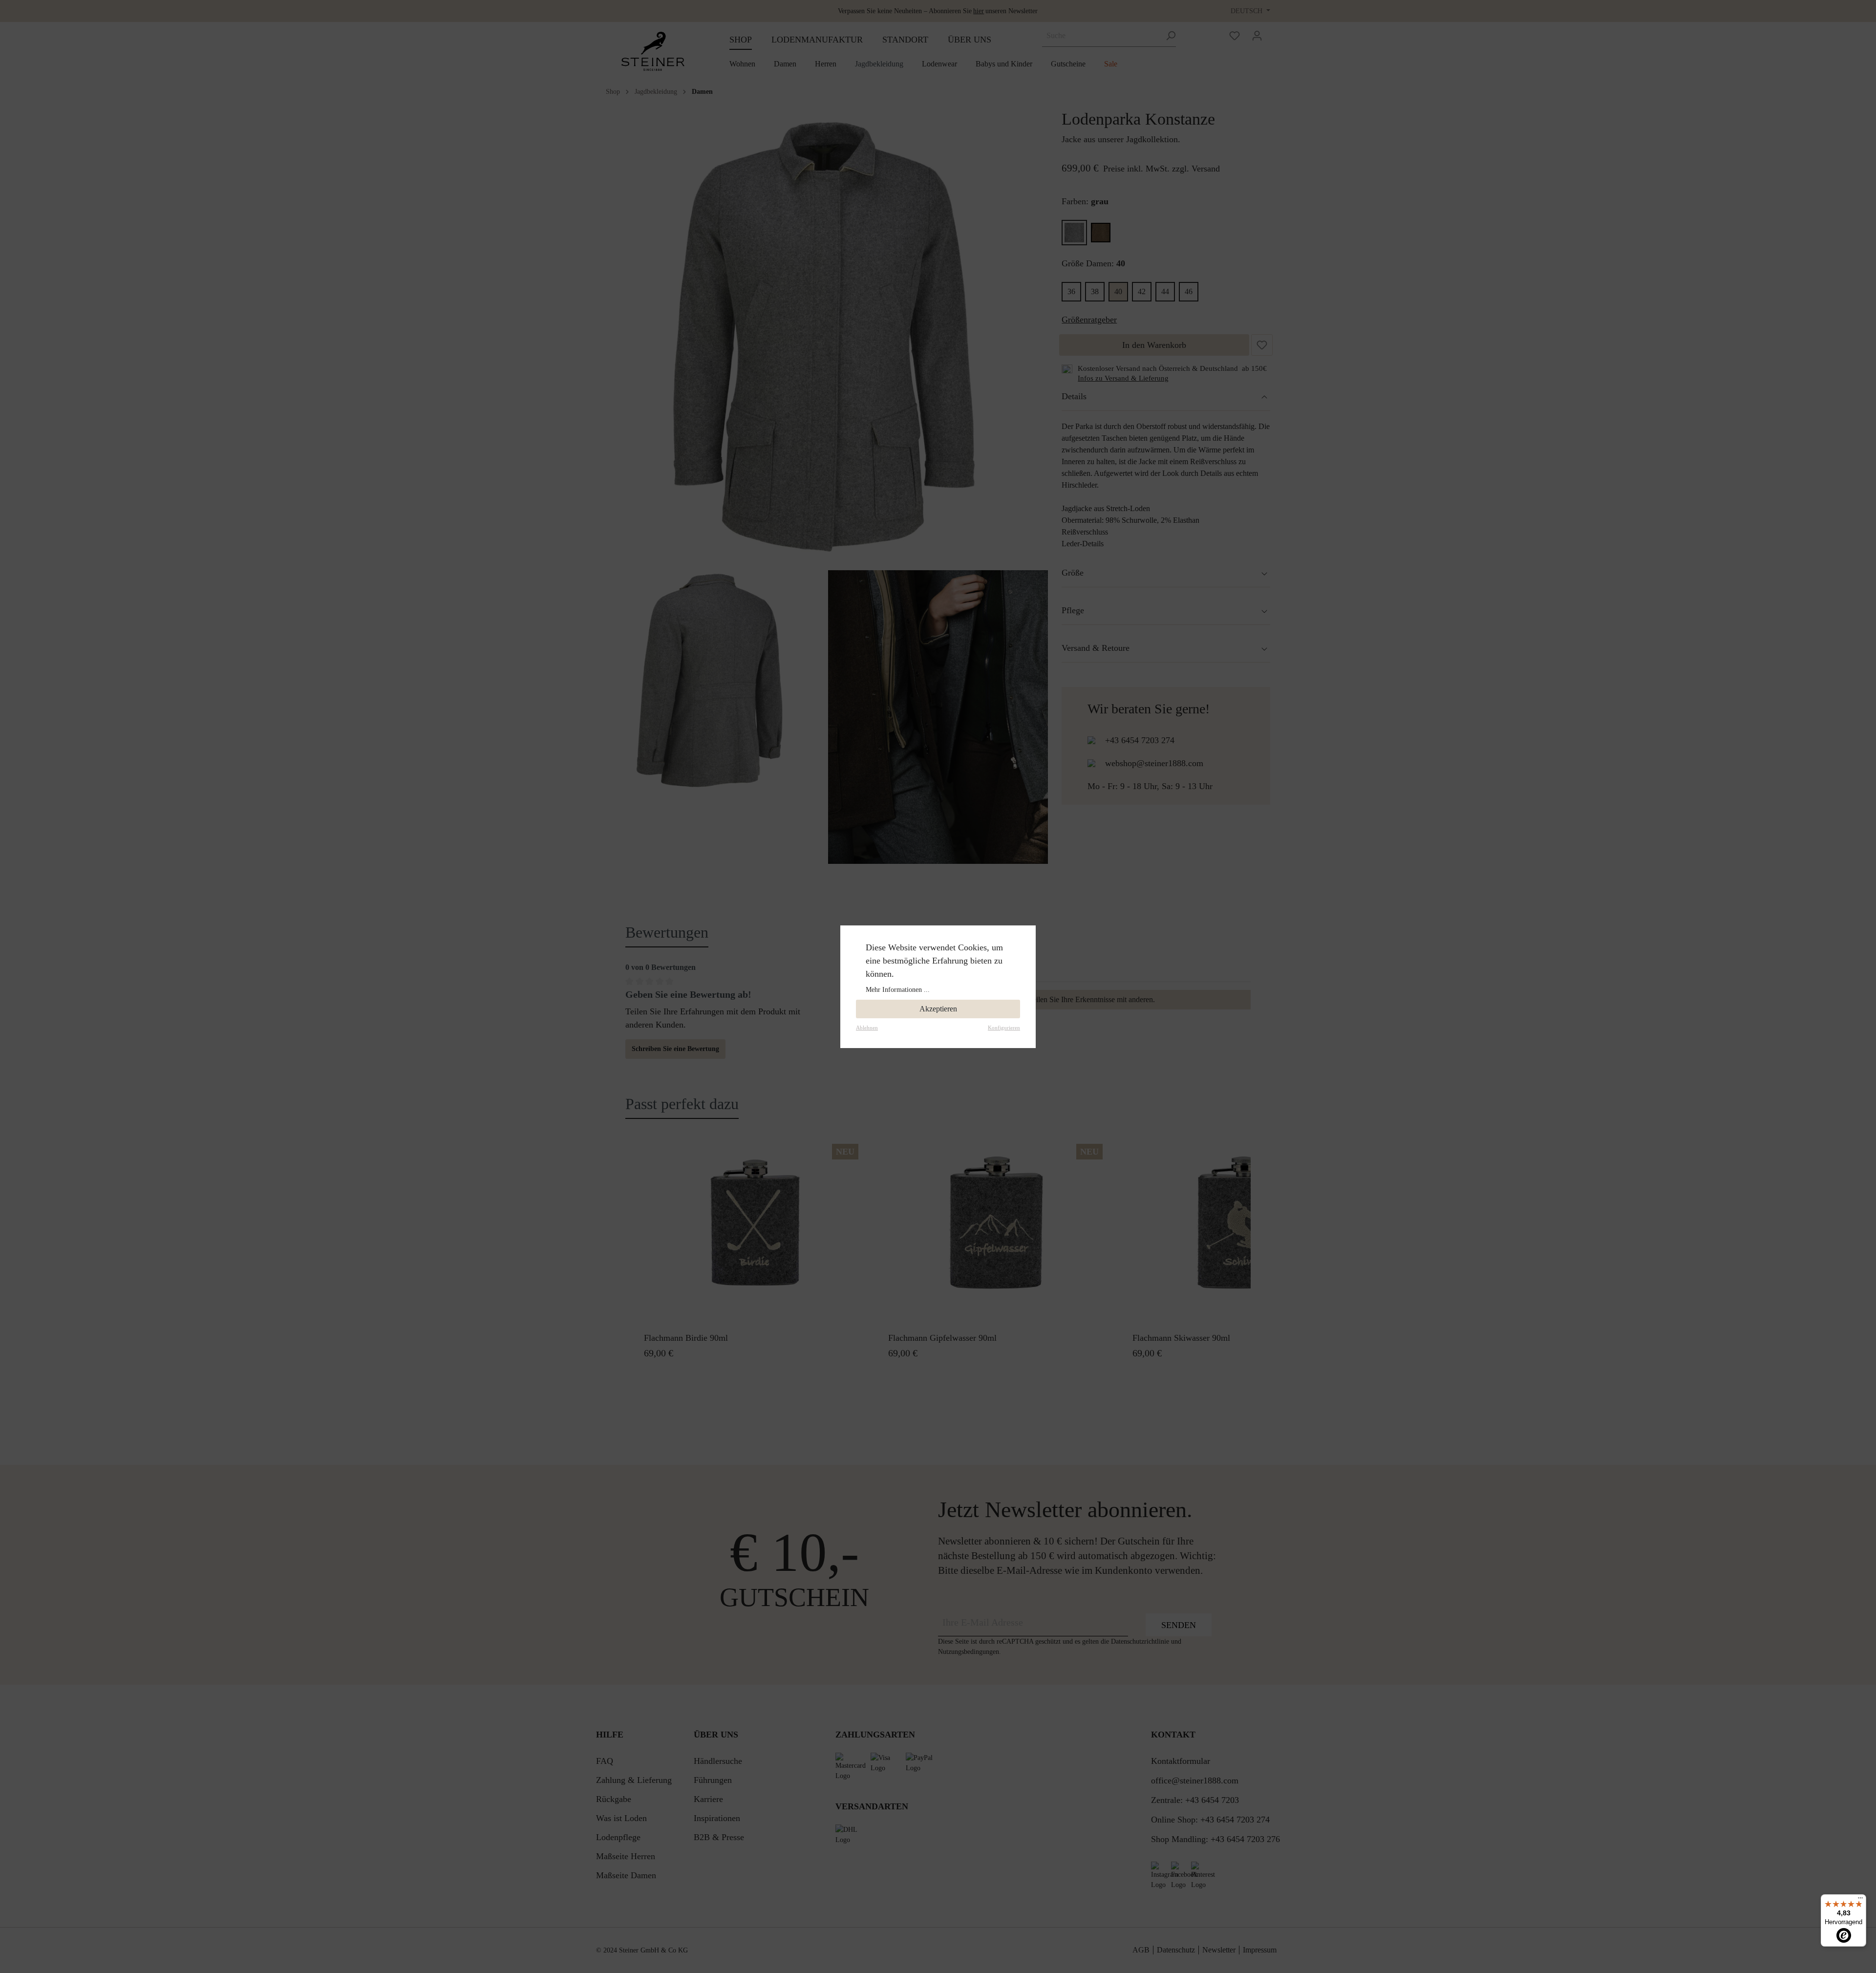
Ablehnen (867, 1028)
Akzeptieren (938, 1009)
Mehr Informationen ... (898, 990)
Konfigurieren (1004, 1028)
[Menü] (1860, 1900)
